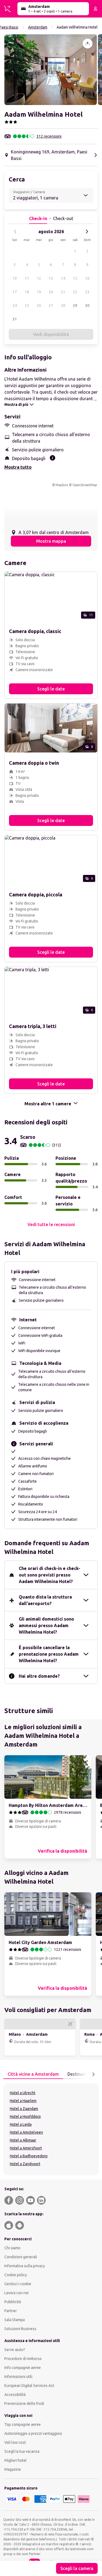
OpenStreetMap (85, 485)
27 (51, 306)
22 (75, 292)
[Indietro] (15, 232)
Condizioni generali (21, 2257)
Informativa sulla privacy (25, 2266)
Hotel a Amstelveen (26, 2132)
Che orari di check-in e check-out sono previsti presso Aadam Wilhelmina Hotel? (50, 1575)
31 (15, 319)
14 (63, 278)
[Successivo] (87, 232)
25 (27, 306)
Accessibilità (15, 2395)
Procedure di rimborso (23, 2359)
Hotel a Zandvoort (25, 2164)
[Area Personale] (95, 9)
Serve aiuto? (15, 2350)
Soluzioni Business (20, 2329)
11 (27, 278)
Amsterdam (38, 27)
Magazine (13, 2469)
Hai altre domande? (39, 1676)
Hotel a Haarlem (23, 2101)
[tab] (33, 2074)
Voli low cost (15, 2442)
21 (63, 292)
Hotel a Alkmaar (23, 2140)
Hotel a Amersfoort (26, 2148)
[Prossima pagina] (93, 2074)
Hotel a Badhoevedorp (29, 2156)
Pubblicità (13, 2302)
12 (39, 278)
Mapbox (62, 485)
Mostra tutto (18, 467)
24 (15, 306)
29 (75, 306)
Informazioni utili (18, 2377)
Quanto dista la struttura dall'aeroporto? (45, 1600)
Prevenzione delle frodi (24, 2404)
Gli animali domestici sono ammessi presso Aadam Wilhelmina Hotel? (46, 1625)
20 (51, 292)
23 (87, 292)
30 (87, 306)
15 (75, 278)
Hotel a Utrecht (23, 2093)
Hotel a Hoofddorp (25, 2117)
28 (63, 306)
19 (39, 292)
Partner (11, 2311)
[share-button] (88, 44)
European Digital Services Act (29, 2386)
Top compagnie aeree (23, 2424)
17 (15, 292)
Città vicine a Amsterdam (33, 2074)
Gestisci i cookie (18, 2284)
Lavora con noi (16, 2293)
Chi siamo (12, 2248)
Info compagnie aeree (23, 2368)
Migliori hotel (16, 2460)
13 (51, 278)
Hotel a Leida (21, 2124)
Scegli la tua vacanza (22, 2451)
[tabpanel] (51, 2129)
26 (39, 306)
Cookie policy (16, 2275)
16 (87, 278)
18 (27, 292)
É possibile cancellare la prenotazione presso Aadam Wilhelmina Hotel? (49, 1654)
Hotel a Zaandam (24, 2109)
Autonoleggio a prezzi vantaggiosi (33, 2433)
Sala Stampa (15, 2320)
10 (15, 278)
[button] (51, 70)
